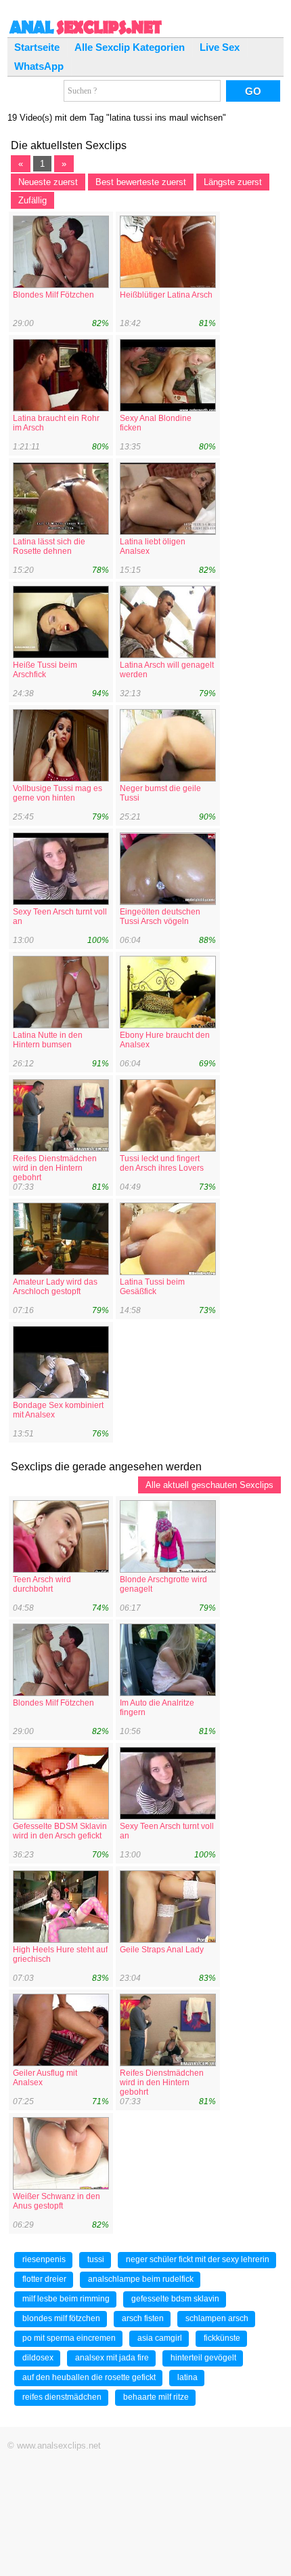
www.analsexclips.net (59, 2446)
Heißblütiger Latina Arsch (166, 295)
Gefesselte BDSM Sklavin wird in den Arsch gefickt (60, 1831)
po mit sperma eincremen (69, 2338)
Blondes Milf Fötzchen (53, 295)
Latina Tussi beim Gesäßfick (152, 1287)
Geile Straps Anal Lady (162, 1950)
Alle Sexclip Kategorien (130, 47)
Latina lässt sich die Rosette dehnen (49, 546)
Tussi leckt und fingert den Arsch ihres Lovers (162, 1163)
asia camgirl (160, 2338)
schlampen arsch (217, 2318)
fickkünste (222, 2338)
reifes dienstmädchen (62, 2397)
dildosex (38, 2358)
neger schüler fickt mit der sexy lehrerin (198, 2259)
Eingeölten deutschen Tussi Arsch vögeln (160, 917)
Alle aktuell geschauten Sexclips (209, 1485)
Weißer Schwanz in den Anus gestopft (57, 2201)
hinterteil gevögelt (203, 2358)
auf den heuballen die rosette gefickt (89, 2377)
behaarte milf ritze (156, 2397)
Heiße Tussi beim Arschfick (45, 670)
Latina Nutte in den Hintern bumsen (48, 1040)
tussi (96, 2259)
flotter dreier (44, 2279)
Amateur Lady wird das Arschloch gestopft (55, 1287)
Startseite (37, 47)
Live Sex (220, 47)
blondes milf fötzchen (61, 2318)
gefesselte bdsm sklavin (175, 2299)
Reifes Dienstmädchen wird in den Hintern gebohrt (55, 1168)
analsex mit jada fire (112, 2358)
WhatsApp (39, 66)
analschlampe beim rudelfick (141, 2279)
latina (187, 2377)
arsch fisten (143, 2318)
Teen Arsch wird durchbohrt (42, 1584)
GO (253, 91)
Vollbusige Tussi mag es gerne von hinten (58, 793)
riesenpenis (44, 2259)
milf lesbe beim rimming (66, 2299)
